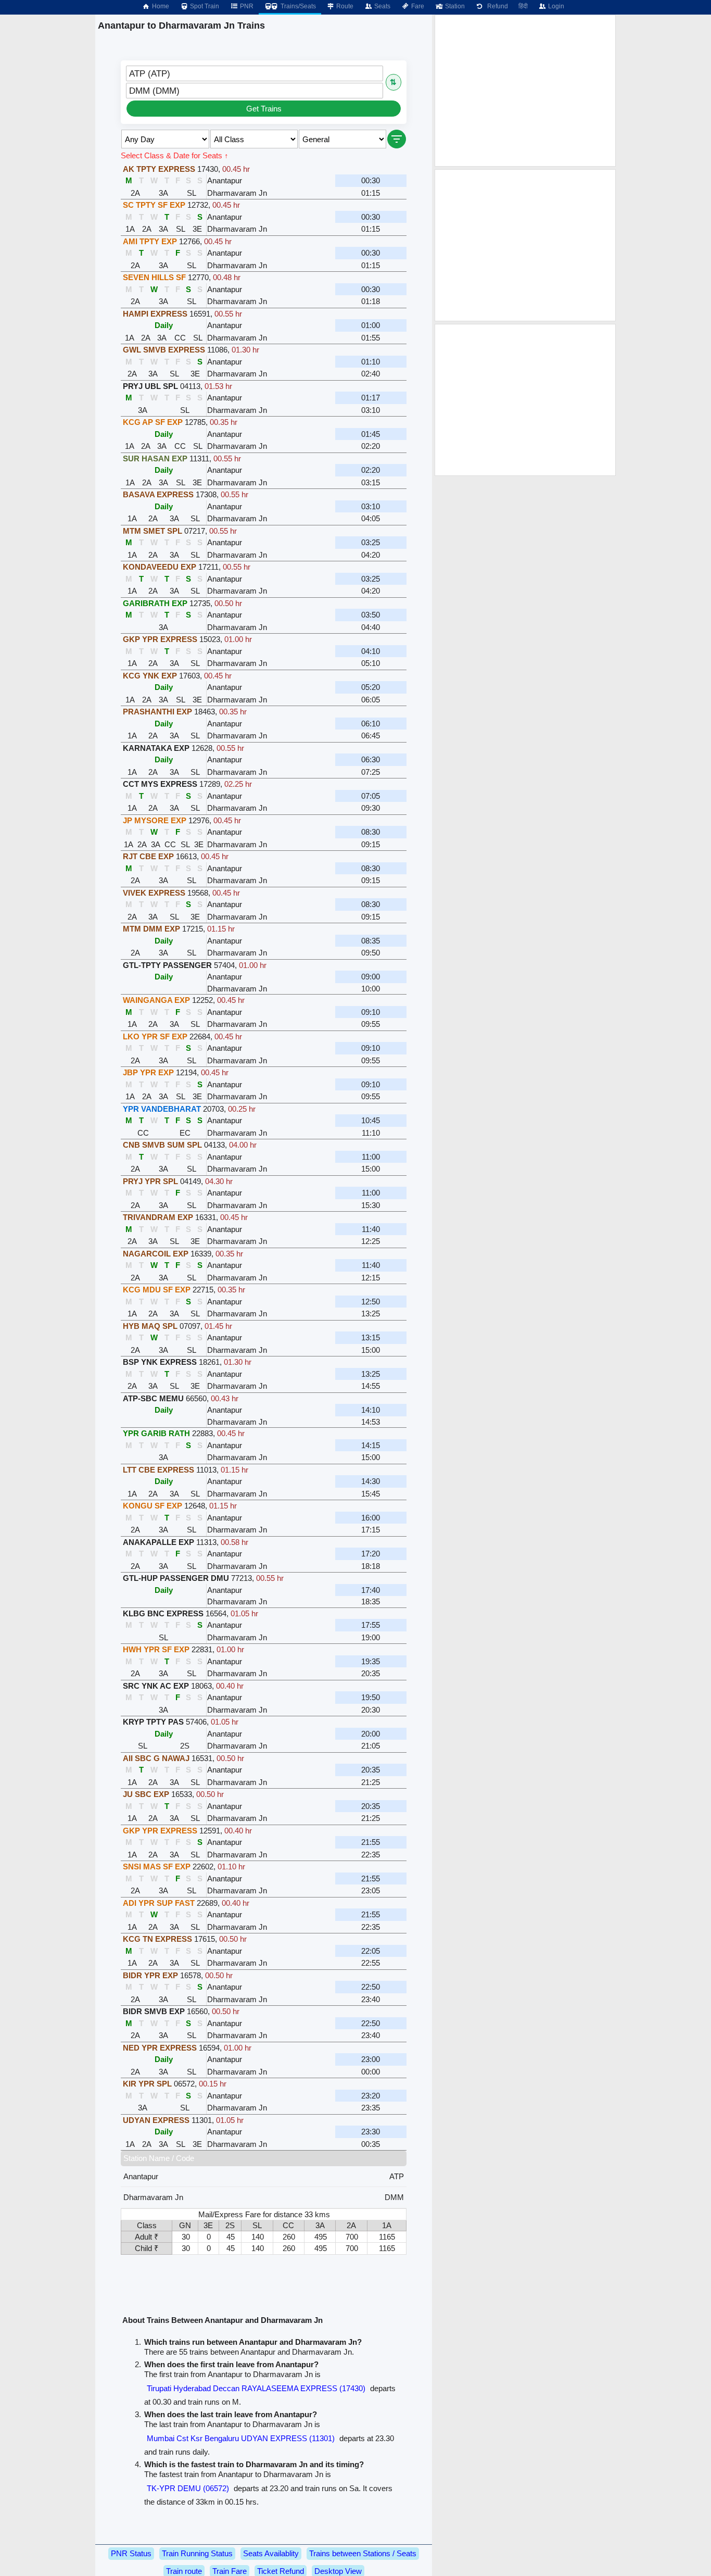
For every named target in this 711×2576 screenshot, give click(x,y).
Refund (496, 6)
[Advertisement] (525, 91)
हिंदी (523, 6)
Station (454, 6)
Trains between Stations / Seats (363, 2553)
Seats (382, 6)
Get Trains (264, 109)
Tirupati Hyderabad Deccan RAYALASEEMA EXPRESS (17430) (256, 2388)
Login (555, 6)
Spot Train (204, 6)
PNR (246, 6)
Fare (417, 6)
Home (160, 6)
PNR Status (131, 2553)
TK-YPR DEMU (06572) (188, 2488)
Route (344, 6)
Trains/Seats (297, 6)
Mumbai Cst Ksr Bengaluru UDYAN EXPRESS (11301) (241, 2438)
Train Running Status (197, 2553)
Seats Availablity (271, 2553)
